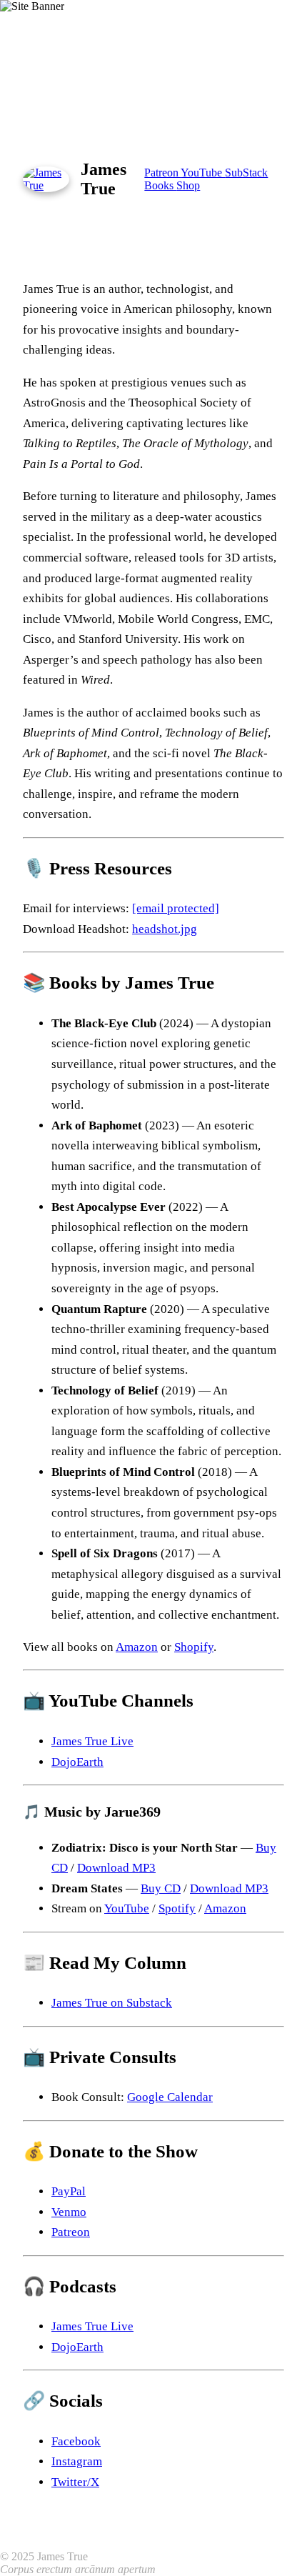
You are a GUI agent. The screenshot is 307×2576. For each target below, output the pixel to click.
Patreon (162, 173)
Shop (188, 185)
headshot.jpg (165, 929)
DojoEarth (77, 1762)
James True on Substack (112, 2003)
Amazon (137, 1647)
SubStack (246, 173)
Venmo (69, 2212)
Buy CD (161, 1888)
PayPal (69, 2191)
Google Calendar (170, 2097)
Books (160, 185)
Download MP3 (116, 1868)
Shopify (194, 1647)
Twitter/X (75, 2482)
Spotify (177, 1908)
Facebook (76, 2441)
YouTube (203, 173)
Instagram (77, 2461)
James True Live (92, 1741)
